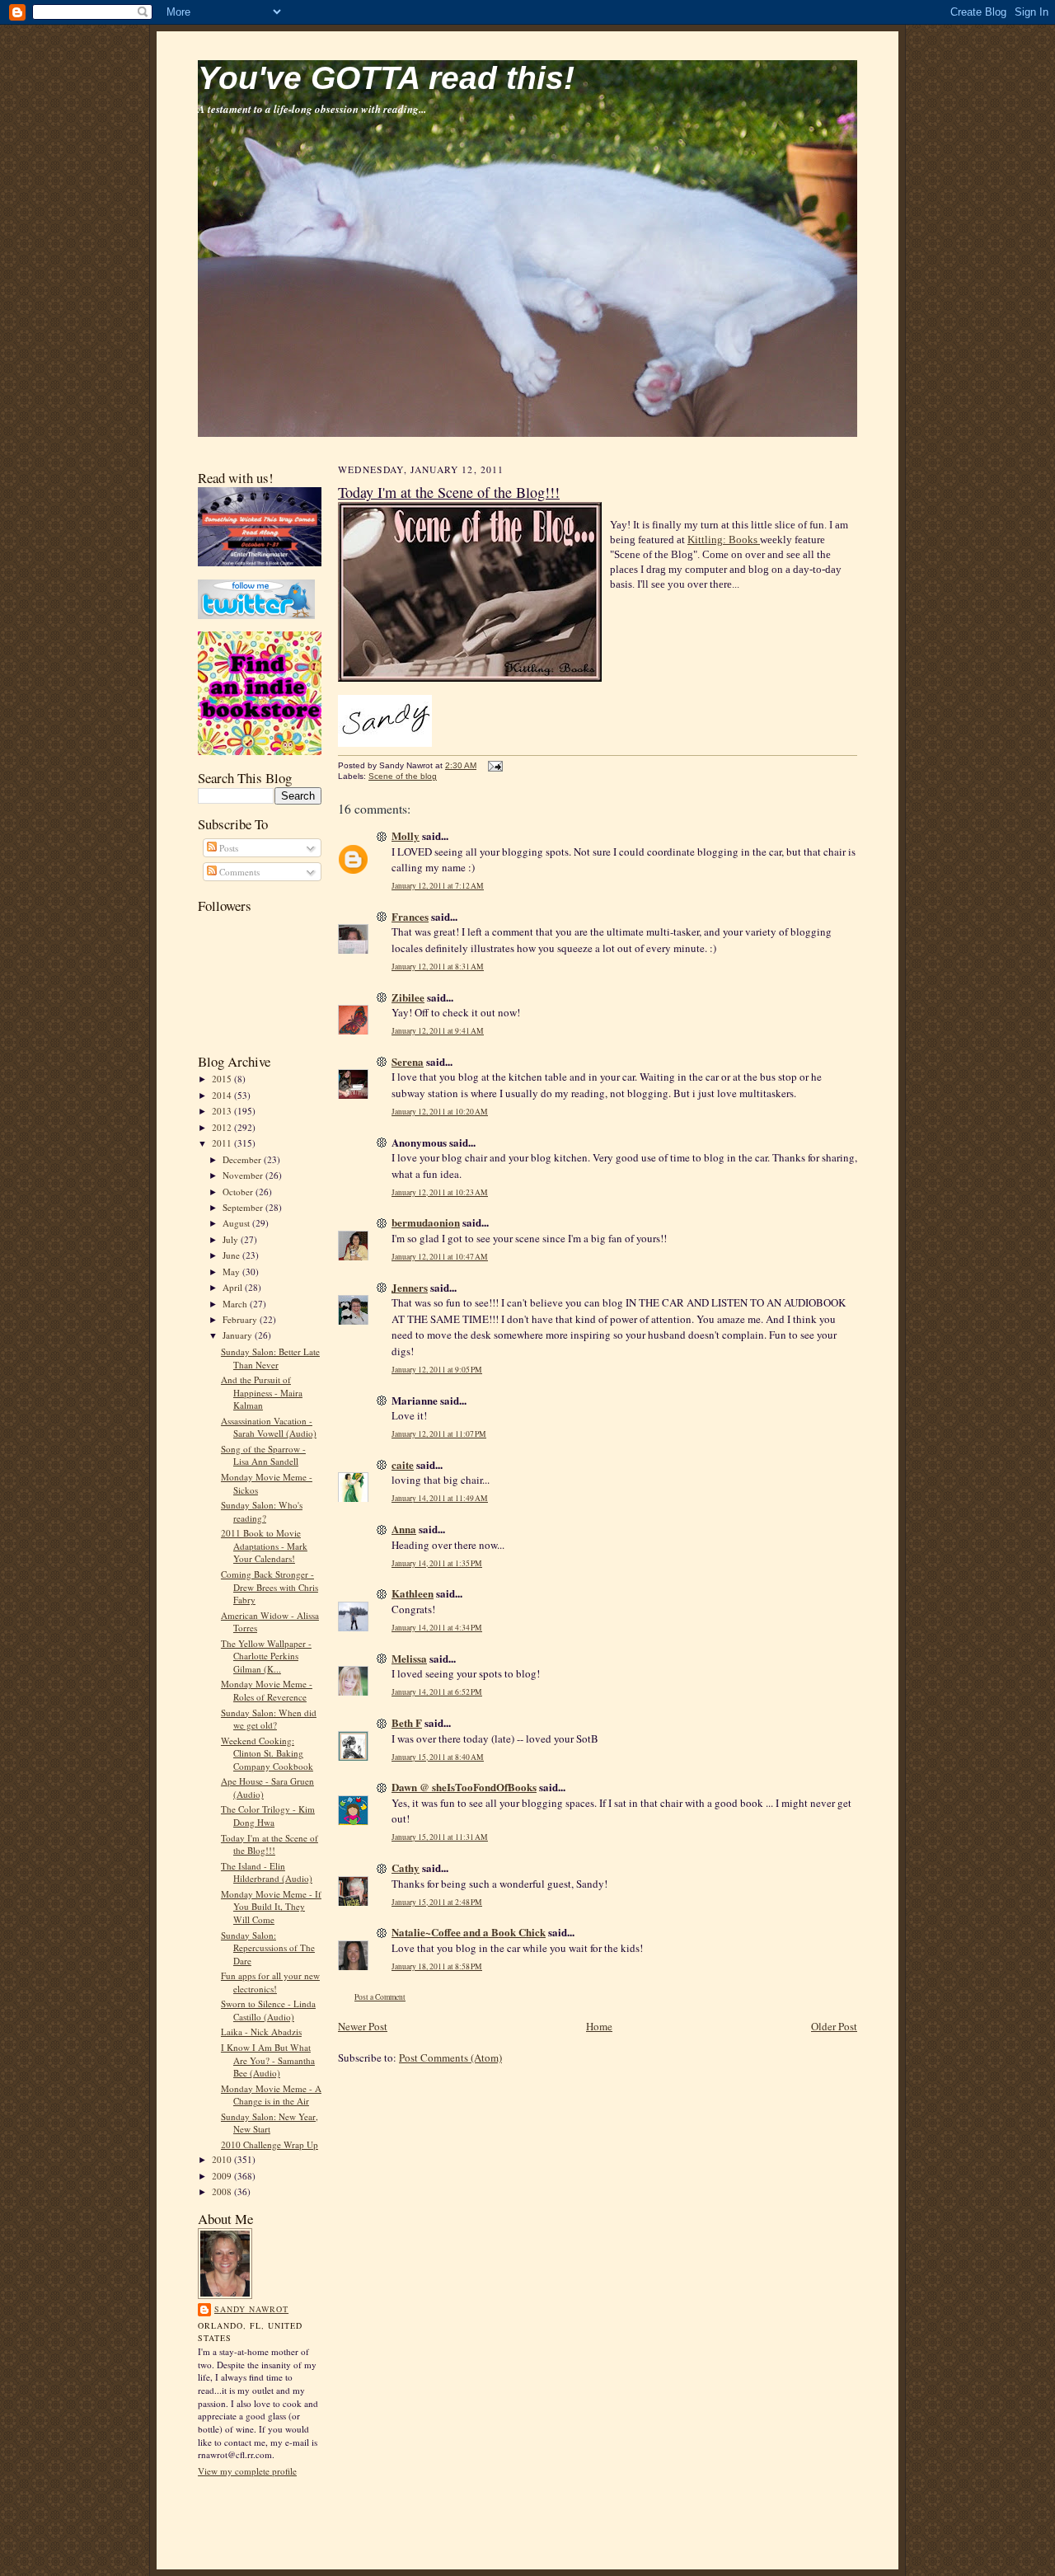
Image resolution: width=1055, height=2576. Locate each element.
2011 (223, 1143)
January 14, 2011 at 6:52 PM (437, 1692)
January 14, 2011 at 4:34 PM (437, 1628)
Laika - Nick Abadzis (261, 2032)
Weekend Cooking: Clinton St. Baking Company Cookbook (267, 1753)
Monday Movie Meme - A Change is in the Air (271, 2095)
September (244, 1207)
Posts (227, 848)
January (239, 1335)
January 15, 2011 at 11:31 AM (440, 1837)
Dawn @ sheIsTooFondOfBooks (464, 1787)
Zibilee (408, 997)
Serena (408, 1061)
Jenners (410, 1287)
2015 (223, 1079)
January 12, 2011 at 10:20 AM (440, 1112)
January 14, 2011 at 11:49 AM (440, 1498)
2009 (223, 2176)
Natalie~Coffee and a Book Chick (469, 1932)
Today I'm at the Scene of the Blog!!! (270, 1844)
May (232, 1272)
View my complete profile (247, 2471)
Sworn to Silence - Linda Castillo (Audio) (268, 2010)
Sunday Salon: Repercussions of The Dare (268, 1948)
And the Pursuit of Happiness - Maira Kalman (262, 1392)
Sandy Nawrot (251, 2309)
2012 (223, 1127)
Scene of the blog (403, 776)
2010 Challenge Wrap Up (270, 2144)
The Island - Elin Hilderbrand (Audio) (267, 1872)
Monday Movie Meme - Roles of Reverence (267, 1690)
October (239, 1192)
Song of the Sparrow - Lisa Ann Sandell (263, 1455)
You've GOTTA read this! (386, 78)
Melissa (409, 1658)
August (237, 1223)
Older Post (834, 2026)
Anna (404, 1529)
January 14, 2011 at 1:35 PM (437, 1563)
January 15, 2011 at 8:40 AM (438, 1757)
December (243, 1159)
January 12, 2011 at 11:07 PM (439, 1434)
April (234, 1287)
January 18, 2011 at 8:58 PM (437, 1966)
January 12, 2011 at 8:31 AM (438, 967)
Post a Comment (380, 1997)
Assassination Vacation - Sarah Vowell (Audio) (269, 1427)
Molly (406, 835)
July (232, 1239)
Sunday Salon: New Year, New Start (270, 2123)
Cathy (406, 1867)
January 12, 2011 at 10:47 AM (440, 1257)
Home (599, 2026)
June (232, 1255)
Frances (410, 916)
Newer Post (363, 2026)
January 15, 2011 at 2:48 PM (437, 1902)
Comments (238, 872)
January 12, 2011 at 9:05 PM (437, 1370)
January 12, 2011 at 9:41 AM (438, 1031)
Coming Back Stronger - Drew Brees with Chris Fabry (270, 1587)
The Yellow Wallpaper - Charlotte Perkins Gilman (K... (266, 1656)
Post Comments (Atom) (450, 2058)
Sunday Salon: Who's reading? (262, 1511)
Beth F (407, 1722)
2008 (223, 2191)
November (244, 1175)
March (236, 1304)
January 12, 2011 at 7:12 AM (438, 886)
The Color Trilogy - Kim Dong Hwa (268, 1816)
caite (403, 1464)
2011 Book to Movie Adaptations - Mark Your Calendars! (264, 1546)
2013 (223, 1111)
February (241, 1319)
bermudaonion (426, 1222)
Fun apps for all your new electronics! (270, 1982)
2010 (223, 2159)
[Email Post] (493, 765)
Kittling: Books (724, 540)
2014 (223, 1095)
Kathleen (413, 1593)
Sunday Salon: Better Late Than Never (270, 1358)
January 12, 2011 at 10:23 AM (440, 1192)
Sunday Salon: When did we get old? (269, 1719)
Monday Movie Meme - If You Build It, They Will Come (271, 1907)
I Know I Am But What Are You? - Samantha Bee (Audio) (268, 2060)
